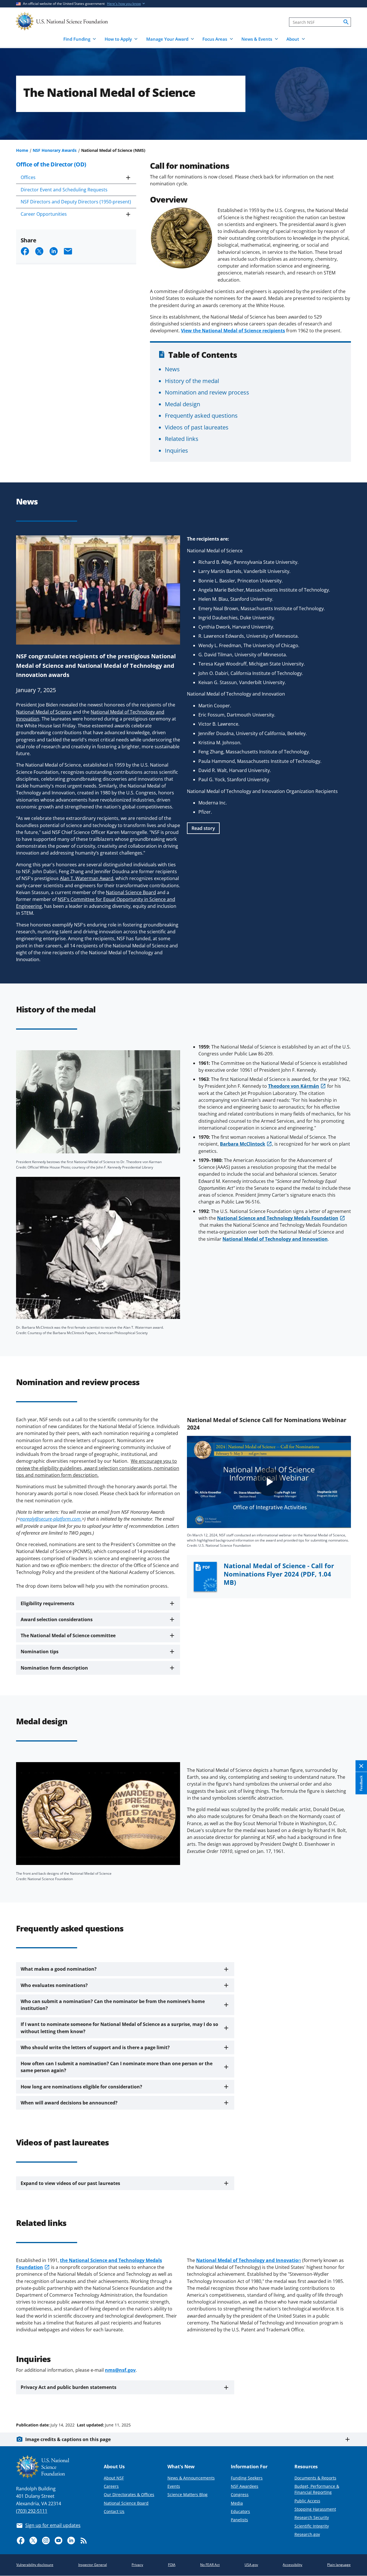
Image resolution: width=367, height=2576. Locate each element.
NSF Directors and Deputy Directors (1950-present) (76, 202)
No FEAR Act (210, 2565)
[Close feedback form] (361, 1766)
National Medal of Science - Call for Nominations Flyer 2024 (279, 1574)
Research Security (312, 2517)
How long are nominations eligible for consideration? (81, 2087)
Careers (111, 2486)
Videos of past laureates (197, 427)
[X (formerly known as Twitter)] (33, 2540)
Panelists (239, 2520)
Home (22, 150)
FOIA (172, 2565)
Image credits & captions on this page (68, 2439)
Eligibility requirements (47, 1603)
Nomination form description (54, 1668)
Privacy (137, 2565)
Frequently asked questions (201, 415)
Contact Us (114, 2511)
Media (237, 2503)
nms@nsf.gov (120, 2370)
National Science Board (126, 2503)
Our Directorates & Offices (129, 2494)
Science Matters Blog (188, 2494)
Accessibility (292, 2565)
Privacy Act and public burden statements (69, 2387)
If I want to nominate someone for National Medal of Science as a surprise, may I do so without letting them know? (119, 2028)
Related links (182, 439)
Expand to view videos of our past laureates (70, 2183)
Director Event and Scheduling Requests (64, 190)
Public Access (307, 2501)
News (172, 369)
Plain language (339, 2565)
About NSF (114, 2478)
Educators (240, 2511)
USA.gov (251, 2565)
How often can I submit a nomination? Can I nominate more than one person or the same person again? (117, 2067)
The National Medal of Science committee (68, 1635)
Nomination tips (40, 1652)
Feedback (361, 1783)
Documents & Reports (315, 2478)
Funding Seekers (247, 2478)
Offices (28, 177)
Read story (203, 828)
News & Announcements (191, 2478)
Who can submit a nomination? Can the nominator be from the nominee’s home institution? (113, 2005)
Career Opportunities (44, 214)
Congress (240, 2494)
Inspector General (93, 2565)
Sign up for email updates (53, 2525)
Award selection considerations (57, 1619)
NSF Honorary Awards (55, 150)
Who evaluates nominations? (54, 1985)
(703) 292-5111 (32, 2511)
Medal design (182, 404)
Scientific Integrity (312, 2526)
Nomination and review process (207, 392)
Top (355, 2403)
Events (174, 2486)
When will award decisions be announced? (69, 2103)
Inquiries (176, 450)
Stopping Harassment (315, 2509)
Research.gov (307, 2534)
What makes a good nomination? (59, 1969)
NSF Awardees (245, 2486)
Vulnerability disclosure (35, 2565)
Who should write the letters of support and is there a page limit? (95, 2047)
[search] (346, 22)
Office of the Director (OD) (51, 164)
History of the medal (192, 381)
